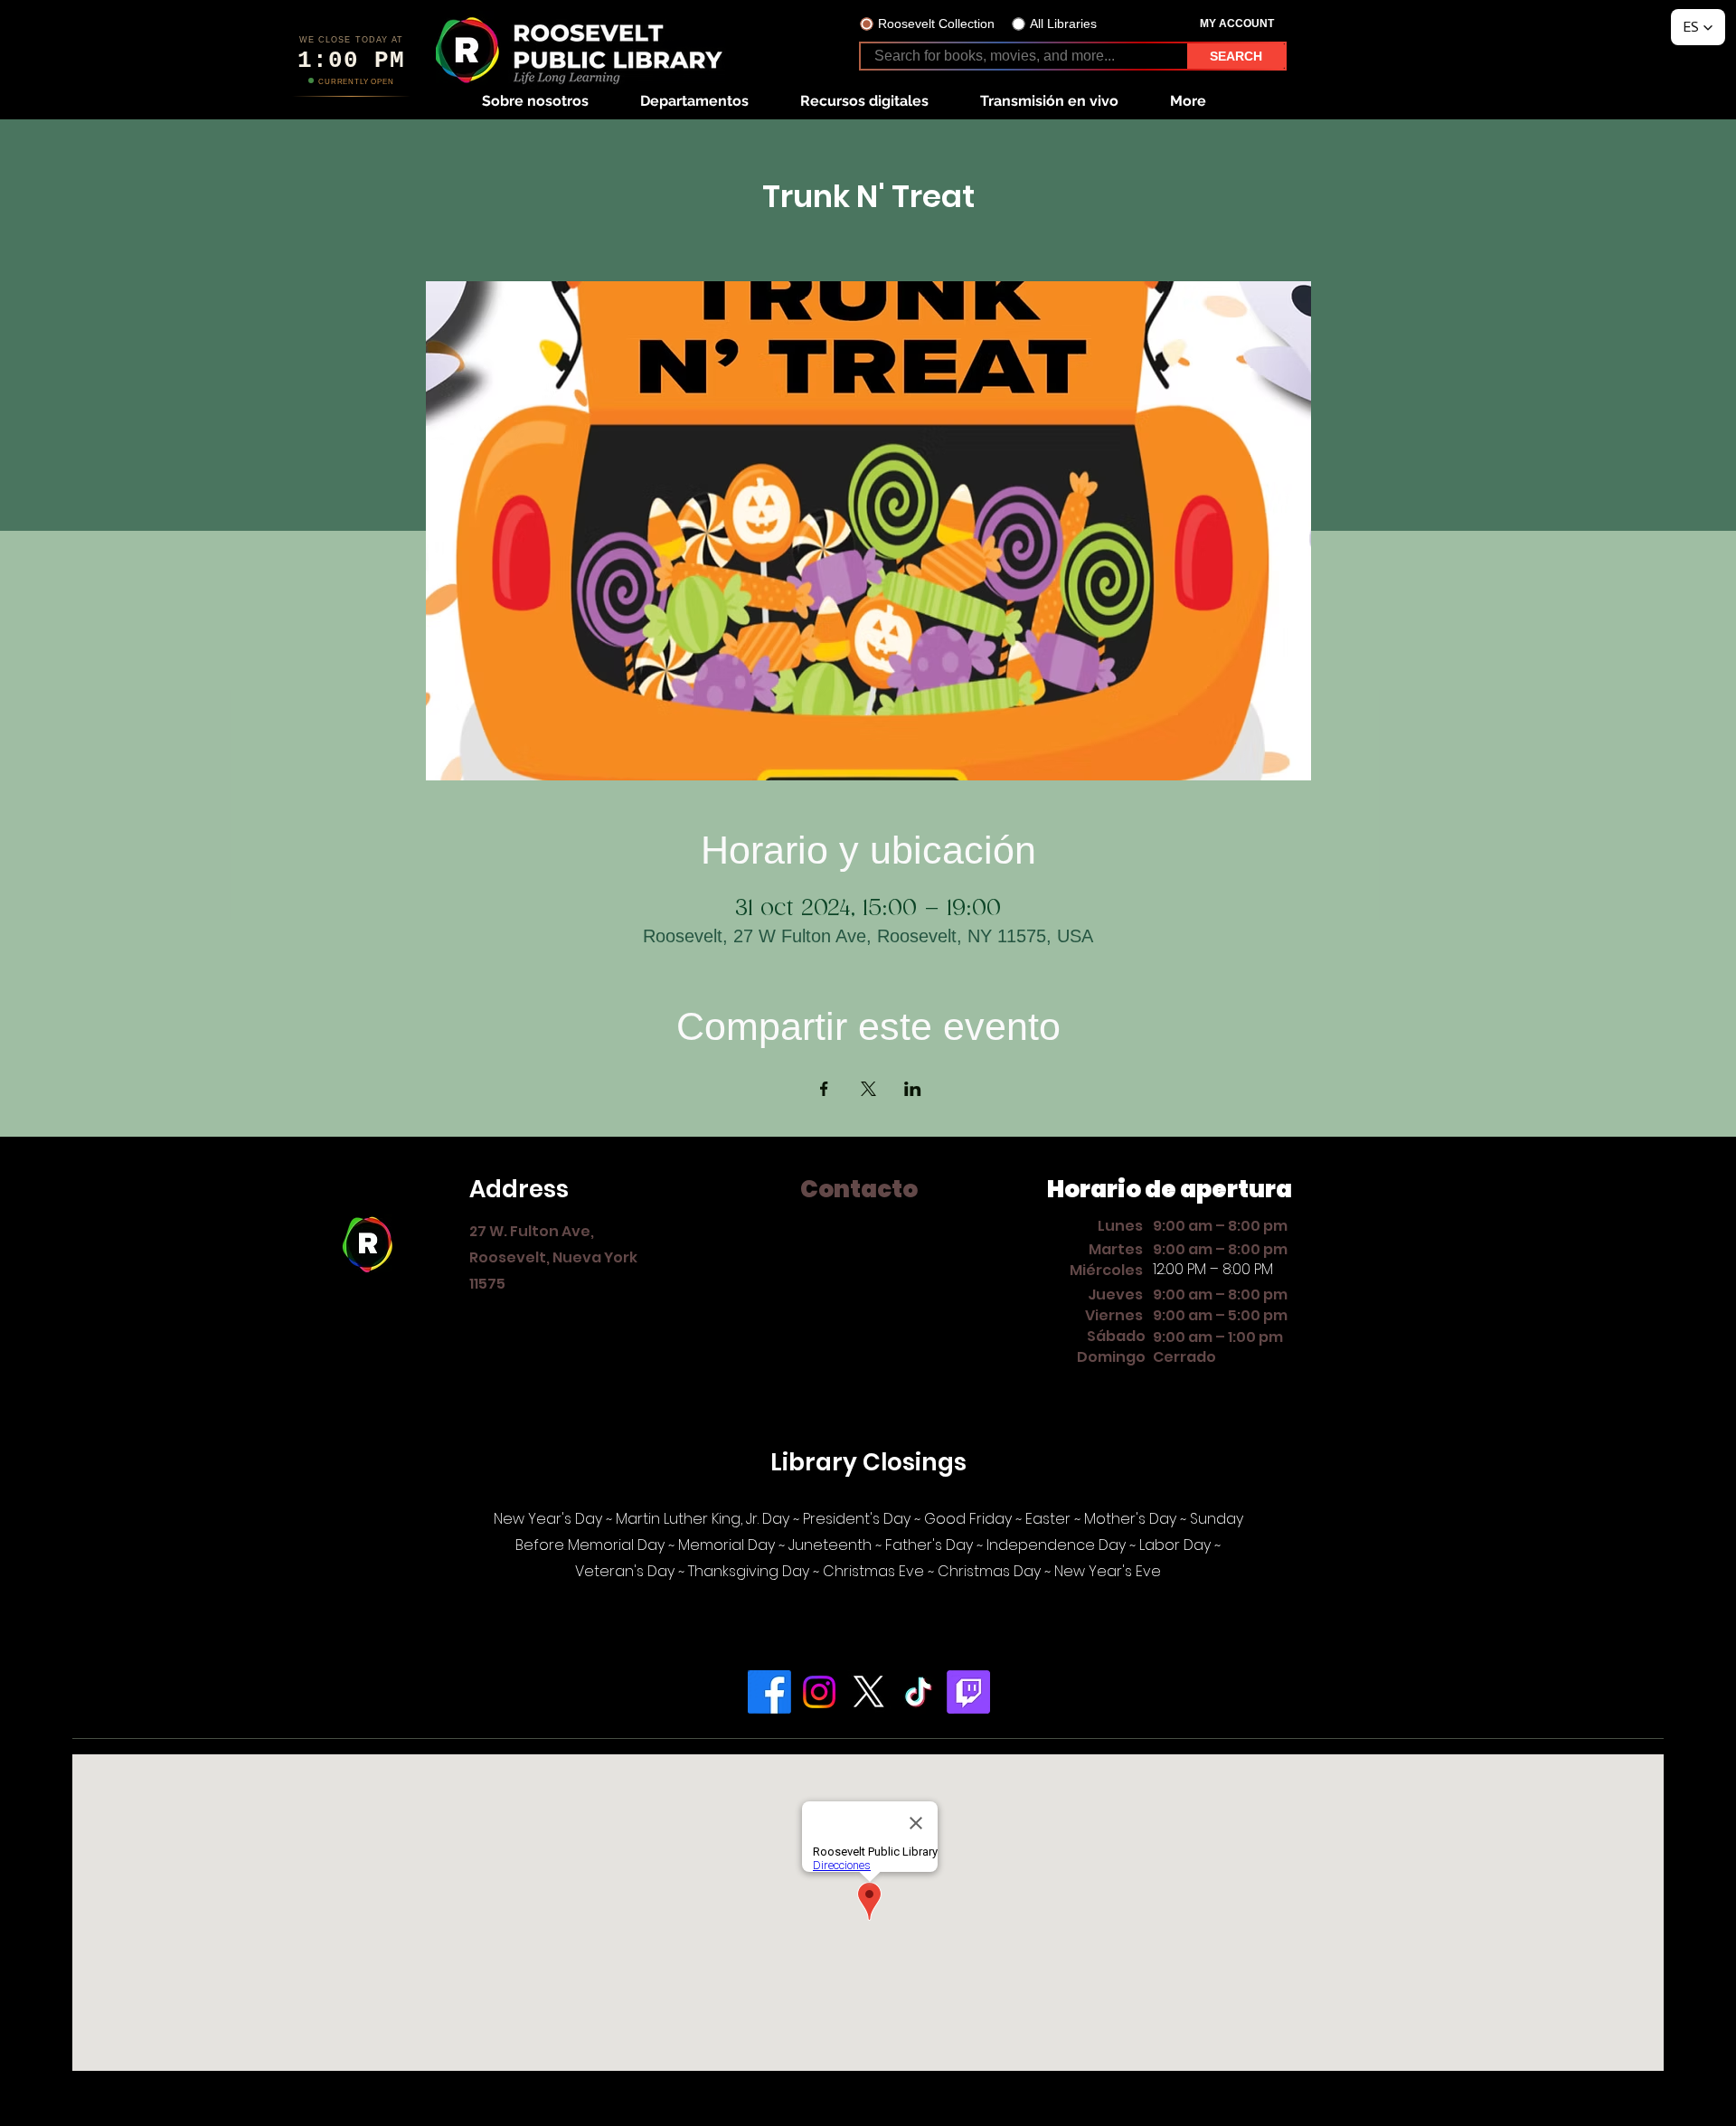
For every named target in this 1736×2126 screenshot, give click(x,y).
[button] (535, 101)
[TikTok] (919, 1692)
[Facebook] (769, 1692)
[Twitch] (968, 1692)
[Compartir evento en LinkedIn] (913, 1089)
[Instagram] (819, 1692)
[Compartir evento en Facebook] (824, 1089)
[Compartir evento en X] (868, 1089)
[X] (869, 1692)
